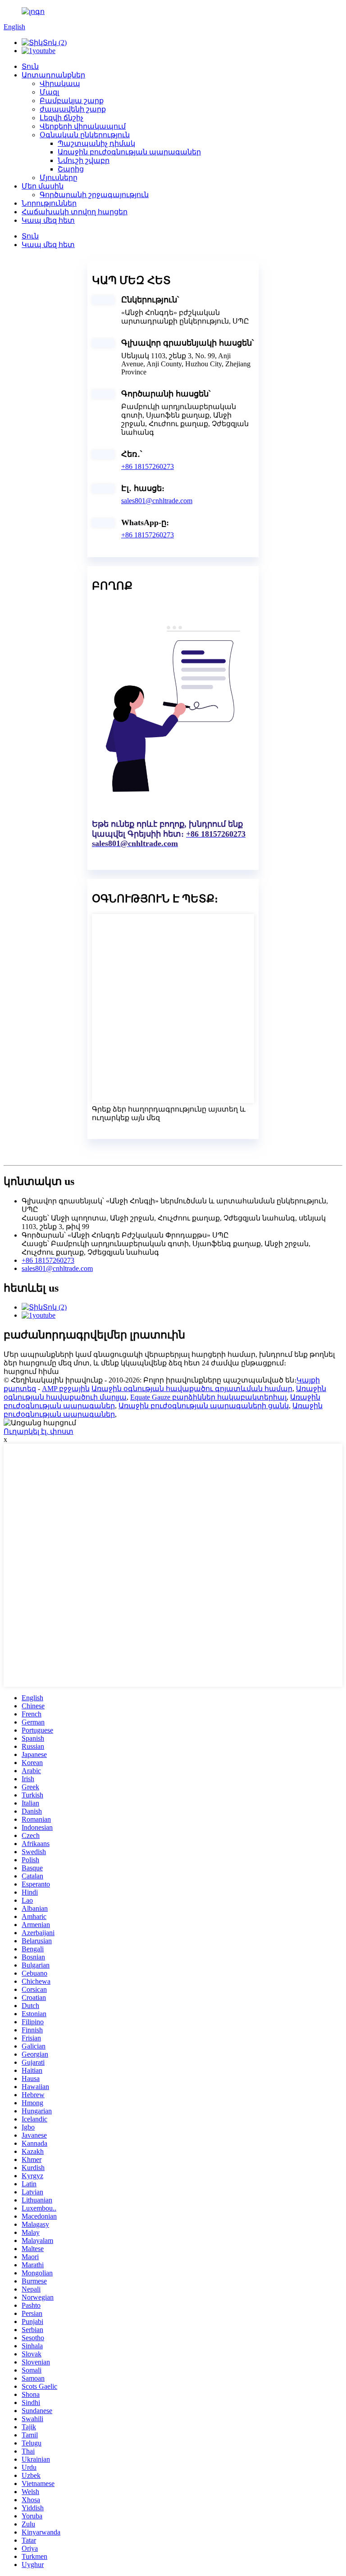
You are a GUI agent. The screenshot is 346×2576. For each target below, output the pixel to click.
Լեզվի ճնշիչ (61, 118)
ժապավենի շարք (73, 109)
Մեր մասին (43, 186)
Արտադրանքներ (53, 75)
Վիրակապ (60, 83)
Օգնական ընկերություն (85, 135)
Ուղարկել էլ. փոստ (39, 1431)
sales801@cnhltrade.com (157, 501)
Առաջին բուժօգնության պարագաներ (129, 152)
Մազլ (49, 92)
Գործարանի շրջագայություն (94, 195)
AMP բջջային (66, 1389)
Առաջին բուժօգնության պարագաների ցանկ (204, 1406)
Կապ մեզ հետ (48, 220)
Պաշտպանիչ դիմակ (96, 143)
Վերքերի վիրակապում (83, 126)
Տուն (30, 66)
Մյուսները (59, 178)
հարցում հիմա (31, 1371)
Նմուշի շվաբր (84, 160)
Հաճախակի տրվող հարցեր (75, 212)
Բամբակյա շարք (72, 101)
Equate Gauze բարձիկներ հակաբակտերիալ (208, 1397)
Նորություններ (49, 203)
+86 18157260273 (148, 466)
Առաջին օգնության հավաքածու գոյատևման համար (192, 1389)
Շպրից (71, 169)
